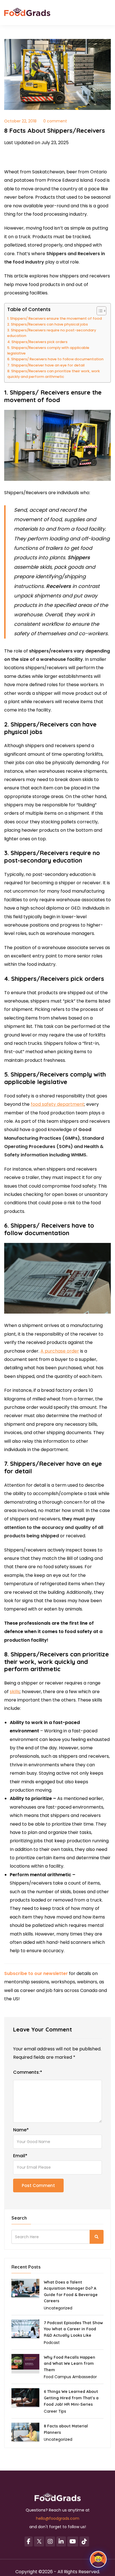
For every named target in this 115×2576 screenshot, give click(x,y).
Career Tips (55, 2411)
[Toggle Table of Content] (99, 311)
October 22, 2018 (20, 121)
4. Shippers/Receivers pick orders (37, 342)
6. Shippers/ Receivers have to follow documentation (55, 359)
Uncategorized (58, 2308)
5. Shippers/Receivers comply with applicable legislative (48, 350)
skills (15, 1692)
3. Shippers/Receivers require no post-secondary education (52, 333)
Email (20, 2156)
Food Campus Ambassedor (70, 2377)
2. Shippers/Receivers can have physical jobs (48, 324)
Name (21, 2130)
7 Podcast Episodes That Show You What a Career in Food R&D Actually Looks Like (73, 2329)
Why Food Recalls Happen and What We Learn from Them (70, 2364)
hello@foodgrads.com (58, 2518)
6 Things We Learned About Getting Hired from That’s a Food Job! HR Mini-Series (71, 2398)
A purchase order (60, 1351)
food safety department (57, 1104)
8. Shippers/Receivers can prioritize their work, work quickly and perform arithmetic (54, 374)
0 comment (55, 121)
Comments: (28, 2072)
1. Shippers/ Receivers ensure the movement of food (55, 318)
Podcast (52, 2343)
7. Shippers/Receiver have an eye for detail (46, 365)
